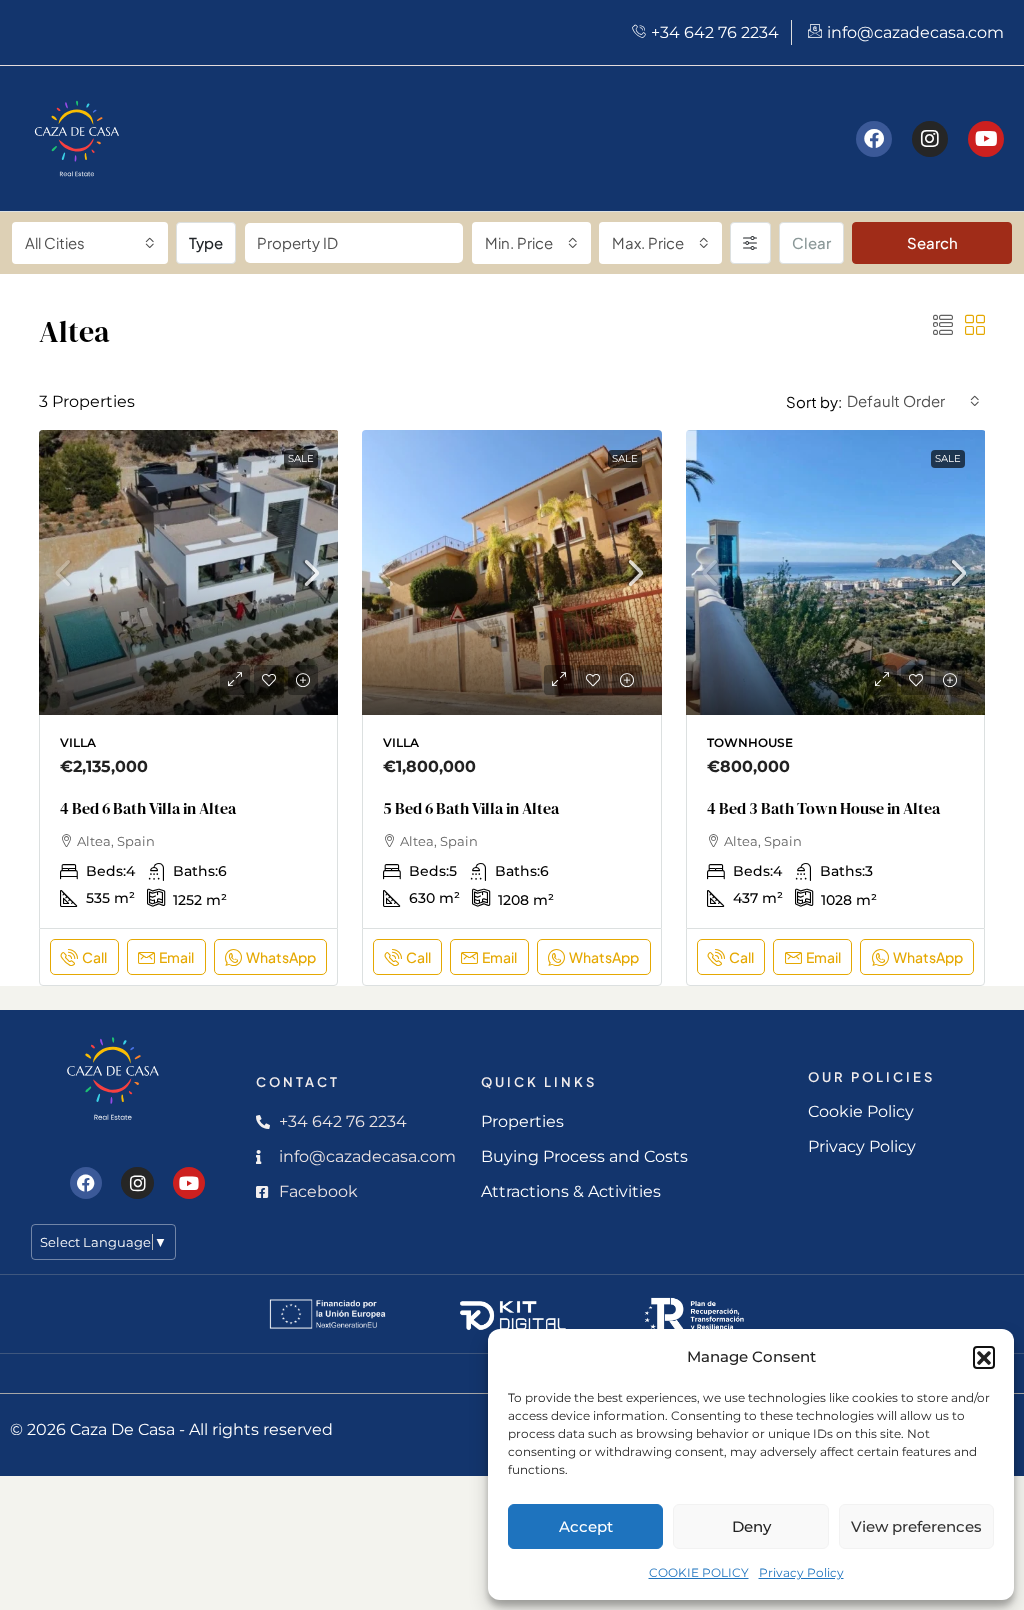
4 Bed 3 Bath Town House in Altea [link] (823, 808)
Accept (586, 1526)
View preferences (916, 1526)
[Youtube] (986, 139)
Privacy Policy (801, 1572)
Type (206, 242)
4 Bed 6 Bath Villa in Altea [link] (148, 808)
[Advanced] (750, 243)
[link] (189, 580)
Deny (751, 1526)
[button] (984, 1357)
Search (932, 242)
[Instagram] (930, 139)
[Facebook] (874, 139)
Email (176, 957)
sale (301, 458)
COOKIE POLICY (699, 1572)
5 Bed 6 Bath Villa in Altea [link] (471, 808)
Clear (811, 242)
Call (94, 957)
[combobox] (90, 243)
